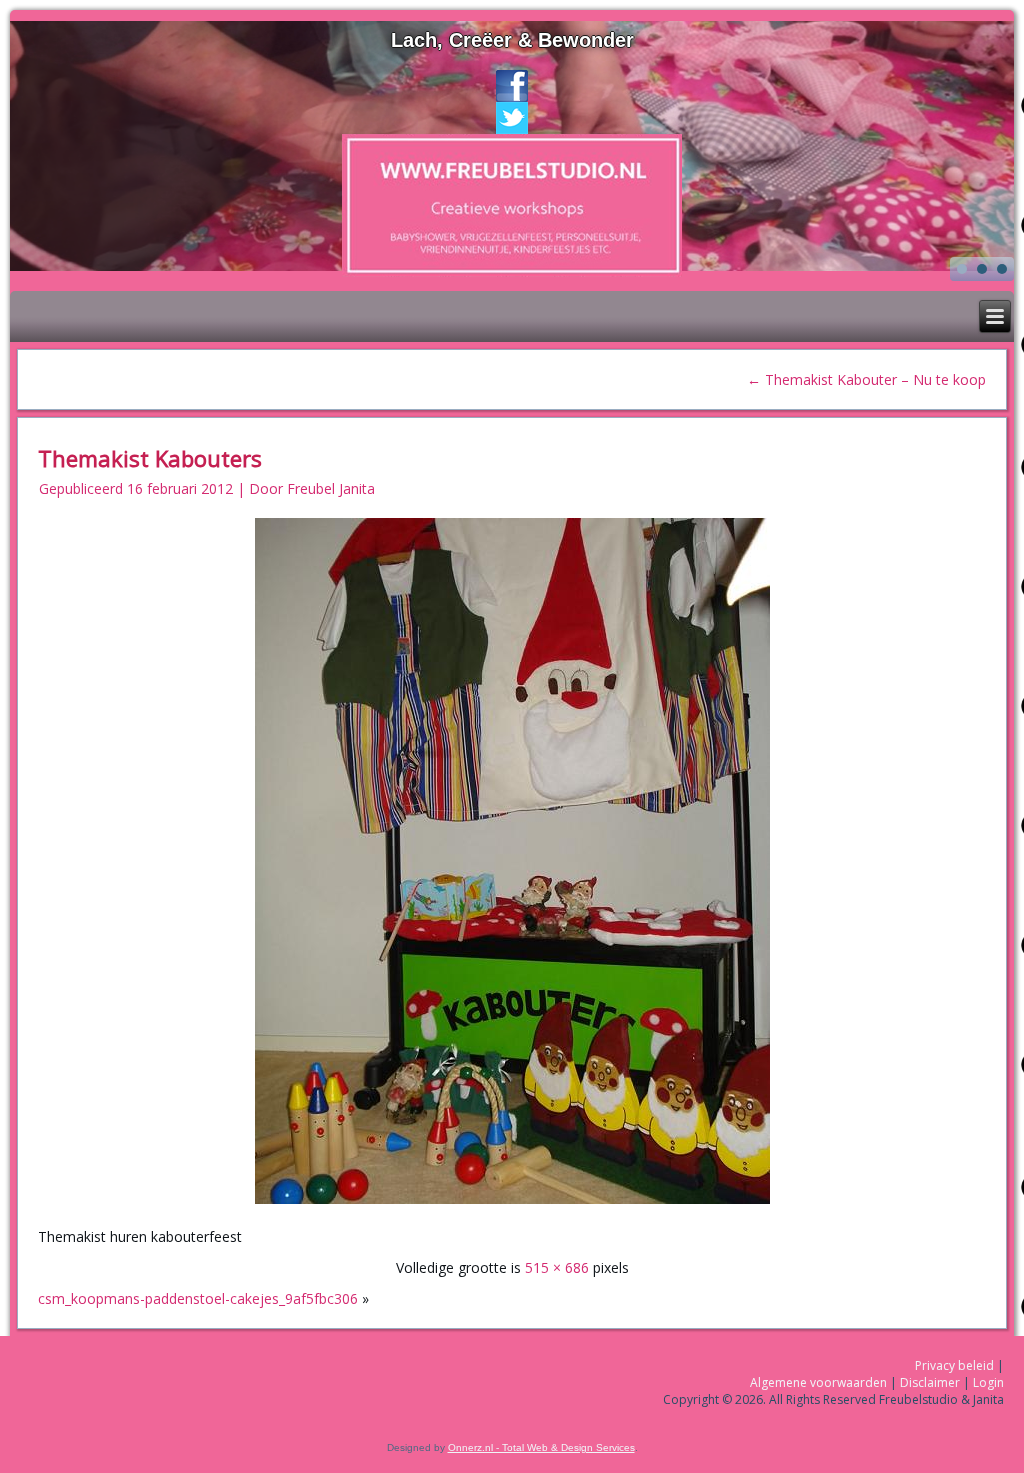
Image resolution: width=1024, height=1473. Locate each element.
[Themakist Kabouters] (512, 1205)
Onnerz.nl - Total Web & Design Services (541, 1447)
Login (988, 1382)
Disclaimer (930, 1382)
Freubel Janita (331, 488)
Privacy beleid (954, 1365)
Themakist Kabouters (150, 458)
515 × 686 (557, 1267)
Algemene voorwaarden (818, 1382)
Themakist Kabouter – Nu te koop (866, 379)
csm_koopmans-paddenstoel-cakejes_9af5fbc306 (198, 1298)
